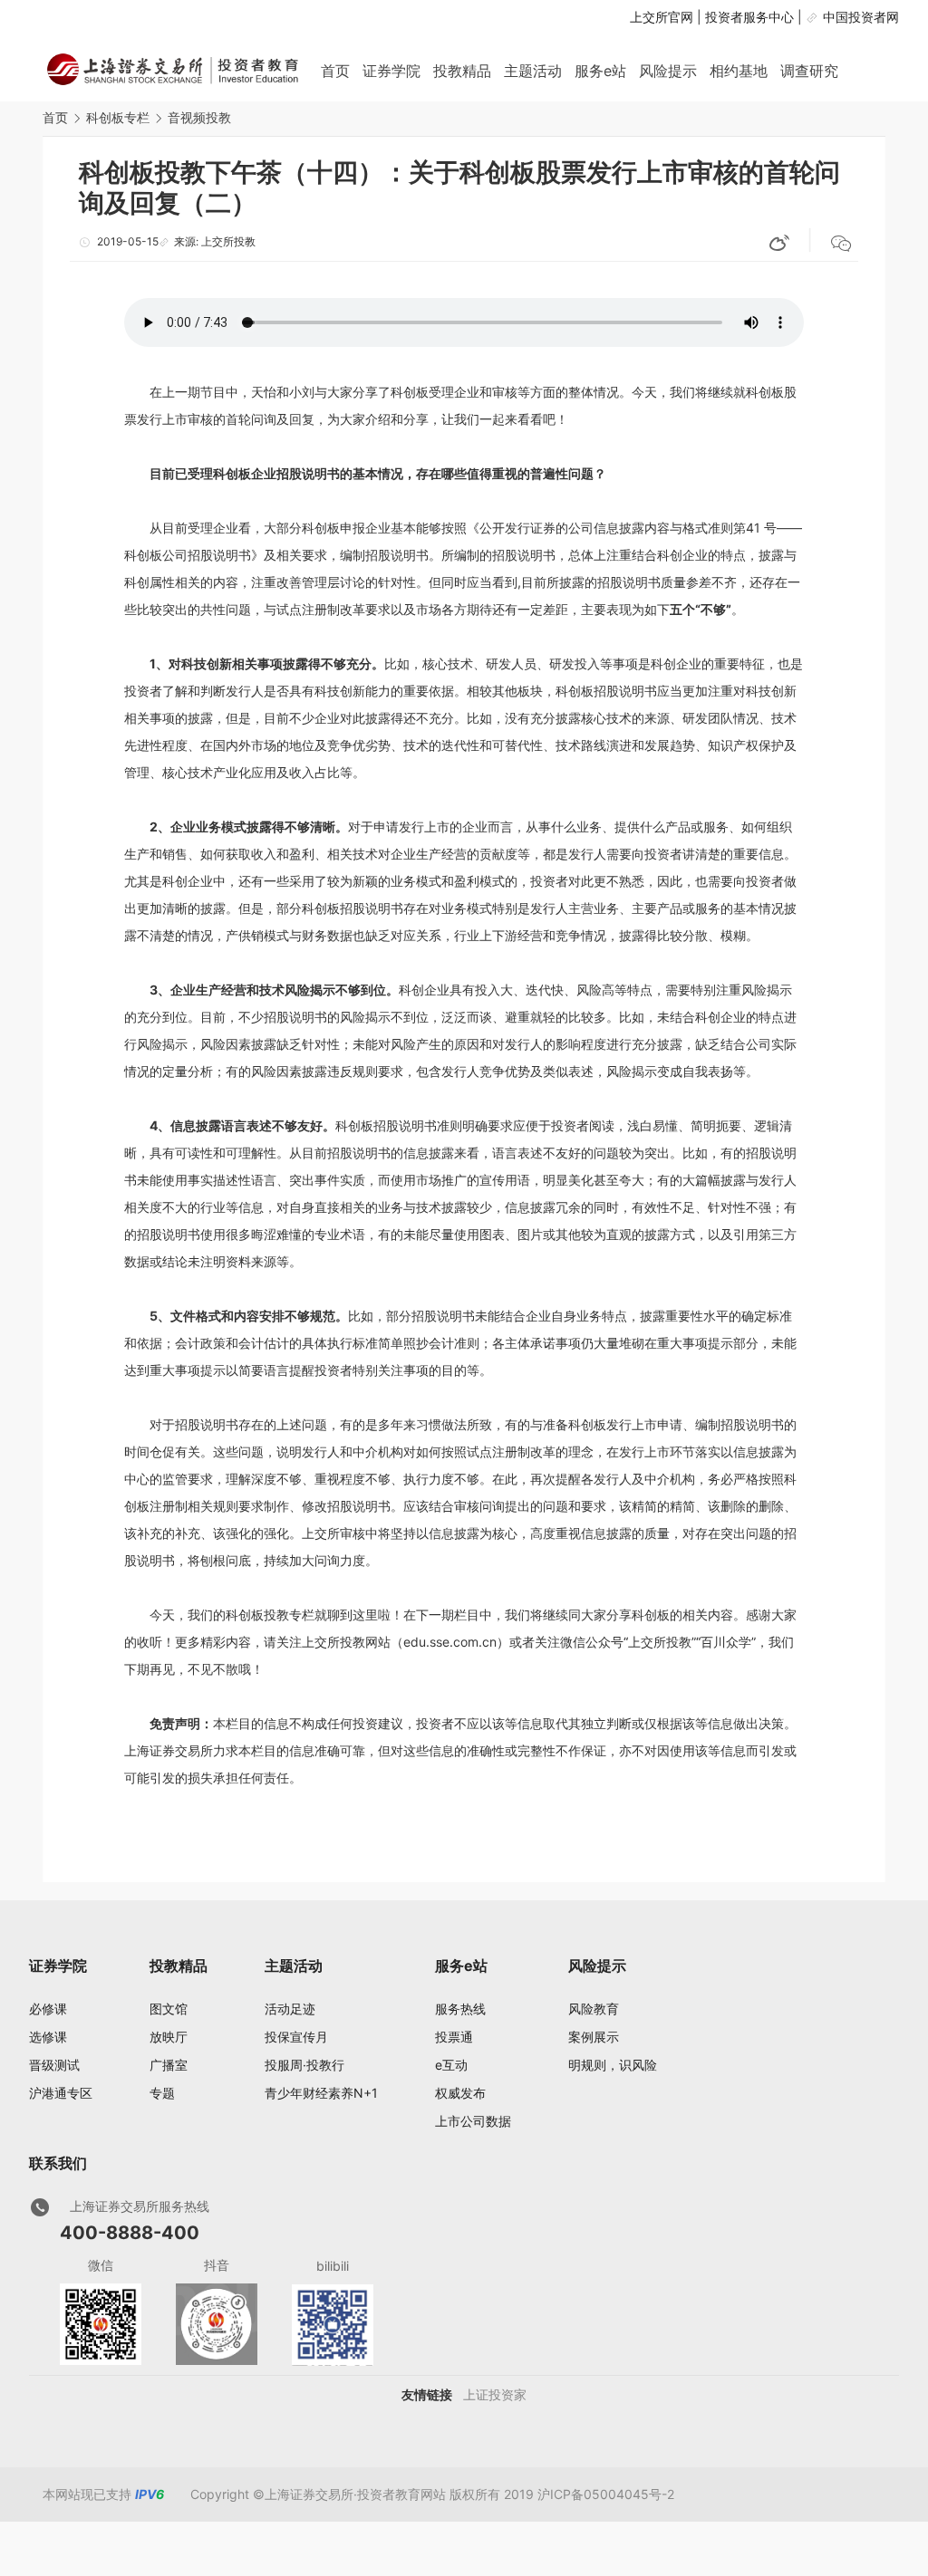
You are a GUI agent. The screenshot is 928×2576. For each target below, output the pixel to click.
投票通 (454, 2037)
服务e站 (600, 71)
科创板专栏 (118, 117)
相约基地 (739, 71)
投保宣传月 (296, 2037)
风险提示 (668, 71)
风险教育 (594, 2009)
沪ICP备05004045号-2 (606, 2494)
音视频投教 (199, 117)
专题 (162, 2093)
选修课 (48, 2037)
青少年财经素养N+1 (321, 2093)
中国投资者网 (861, 17)
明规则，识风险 (613, 2065)
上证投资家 (495, 2394)
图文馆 (169, 2009)
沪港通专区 (61, 2093)
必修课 (48, 2009)
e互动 (451, 2065)
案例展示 (594, 2037)
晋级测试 (54, 2065)
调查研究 (809, 71)
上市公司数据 (473, 2121)
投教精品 (462, 71)
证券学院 (391, 71)
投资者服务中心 (749, 17)
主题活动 (533, 71)
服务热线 (460, 2009)
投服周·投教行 (304, 2065)
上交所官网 (662, 17)
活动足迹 (290, 2009)
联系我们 (58, 2163)
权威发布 (460, 2093)
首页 (335, 71)
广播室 (169, 2065)
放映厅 (169, 2037)
